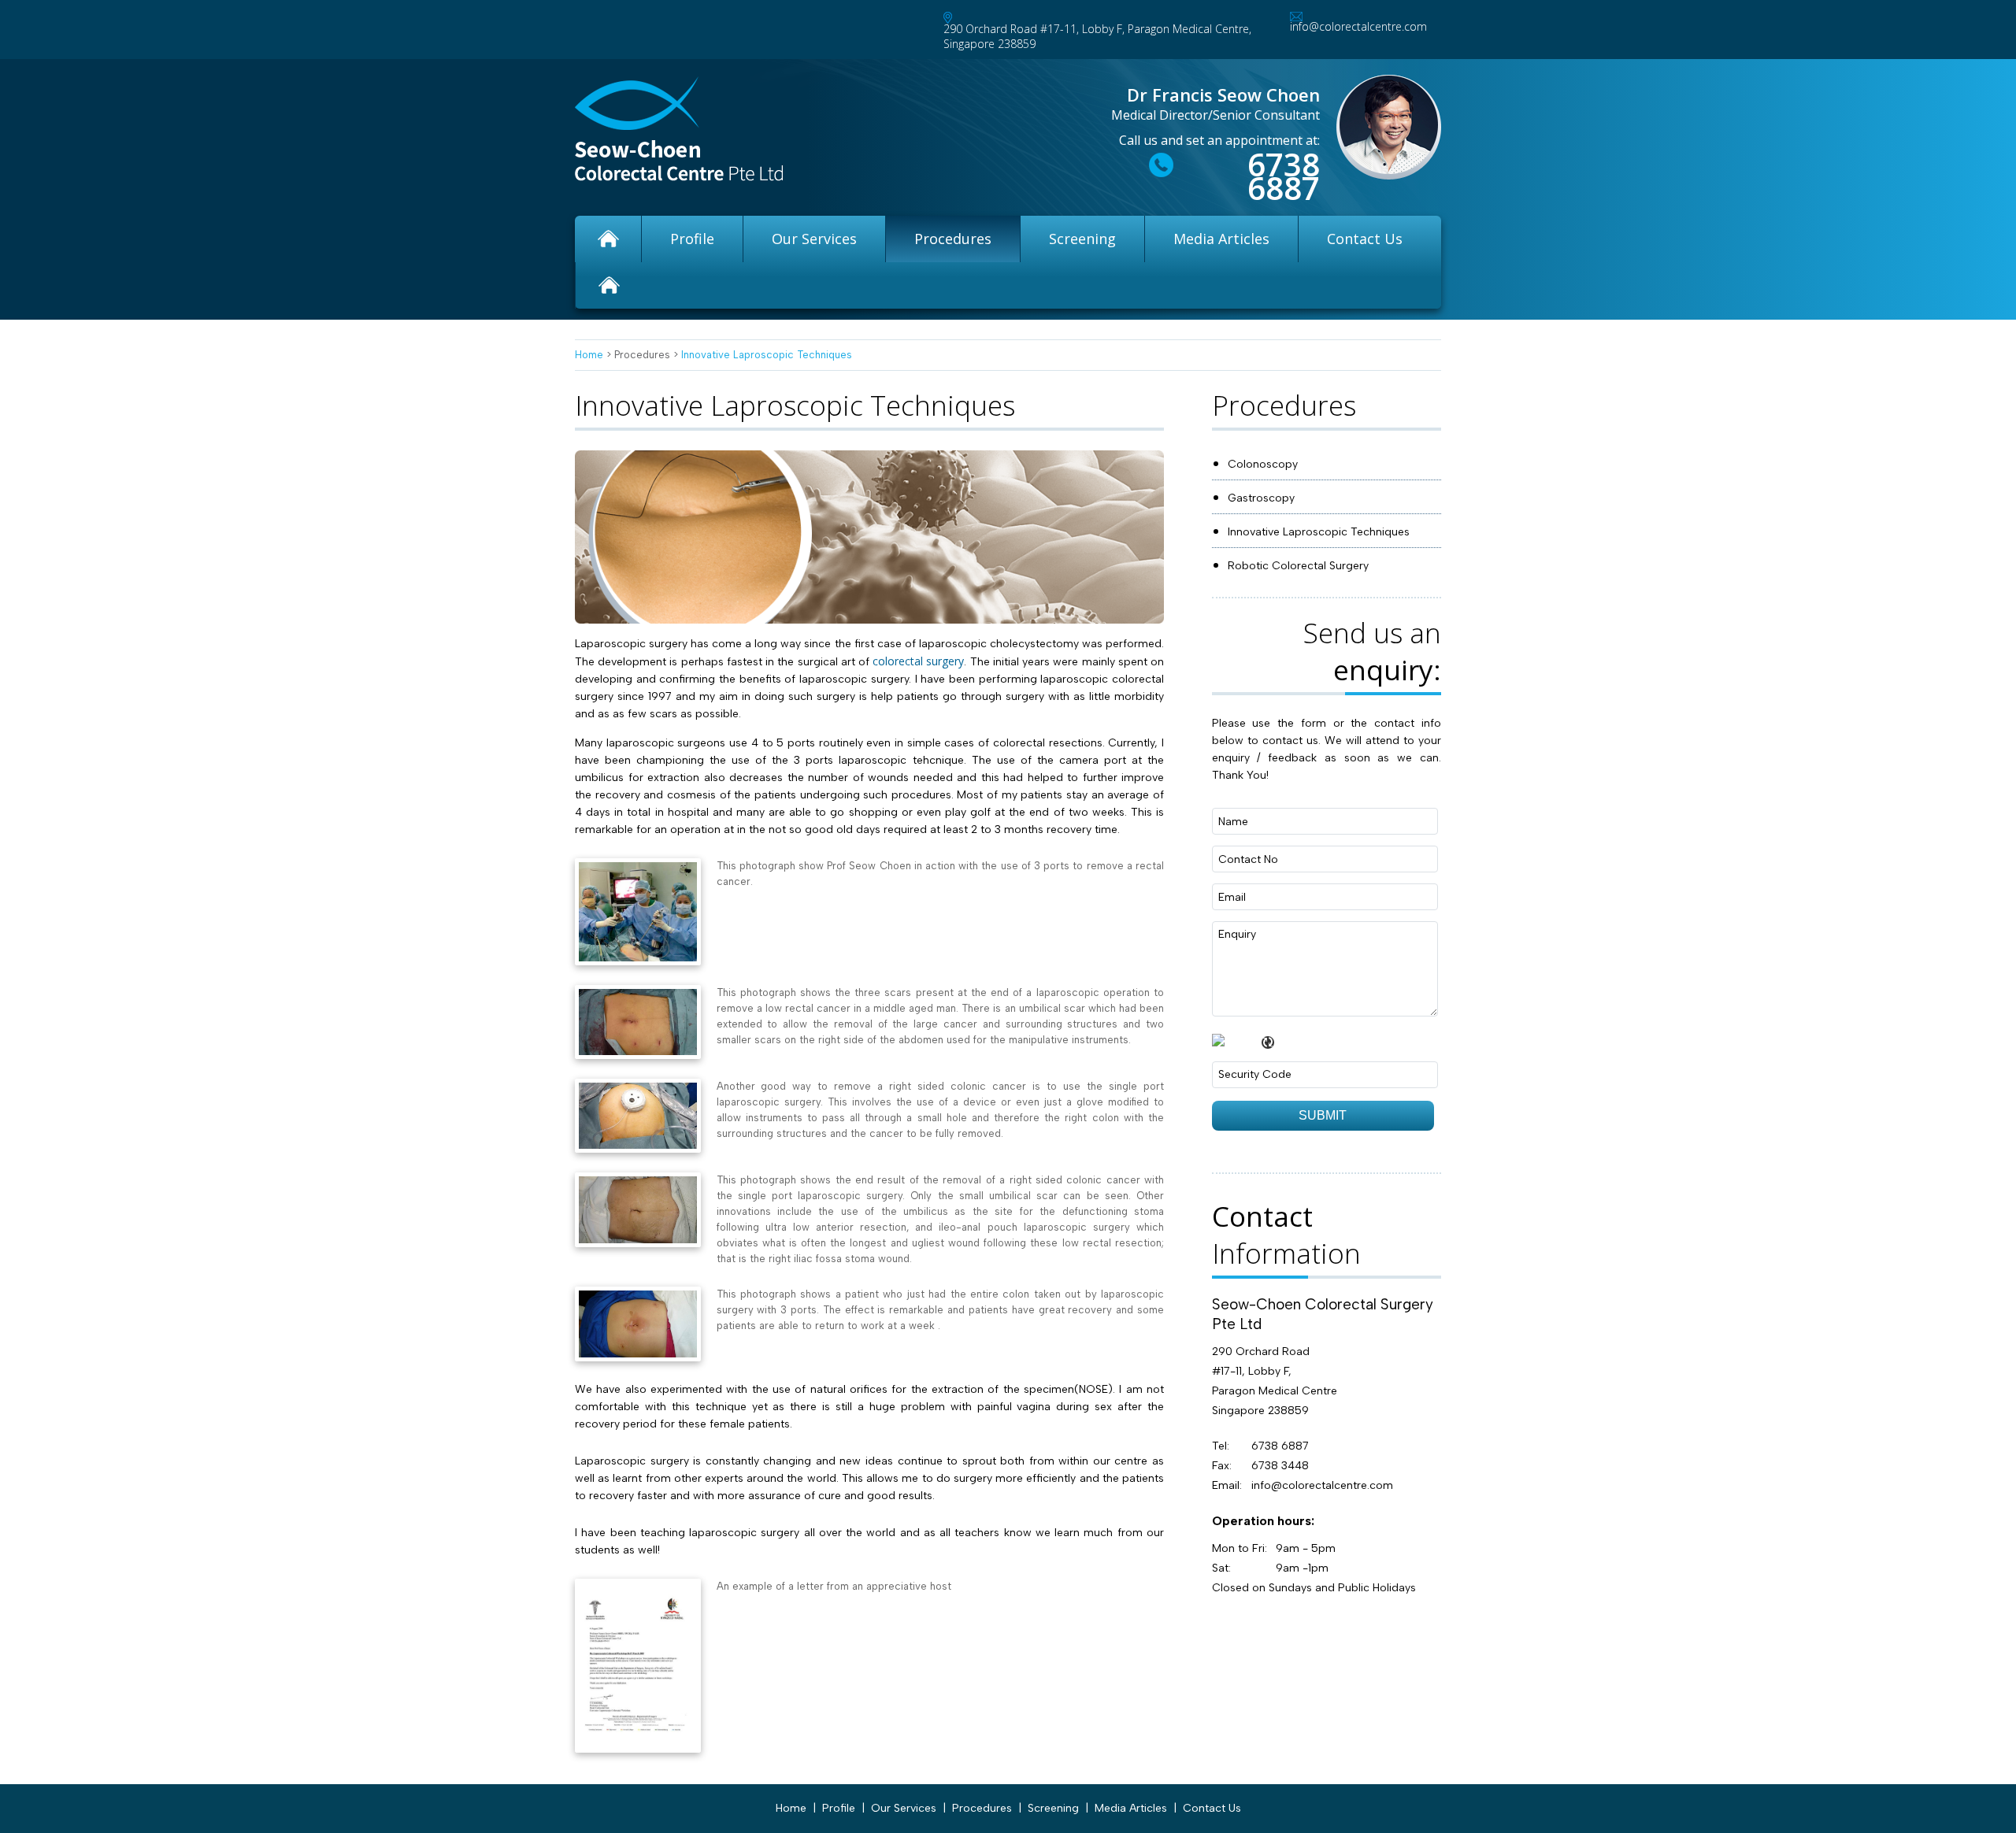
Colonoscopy (1263, 464)
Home (589, 355)
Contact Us (1365, 239)
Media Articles (1221, 239)
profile (692, 239)
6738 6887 (1284, 176)
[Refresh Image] (1266, 1039)
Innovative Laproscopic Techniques (767, 355)
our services (814, 239)
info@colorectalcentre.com (1358, 26)
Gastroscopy (1261, 498)
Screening (1082, 239)
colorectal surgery (918, 661)
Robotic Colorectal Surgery (1298, 566)
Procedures (953, 239)
